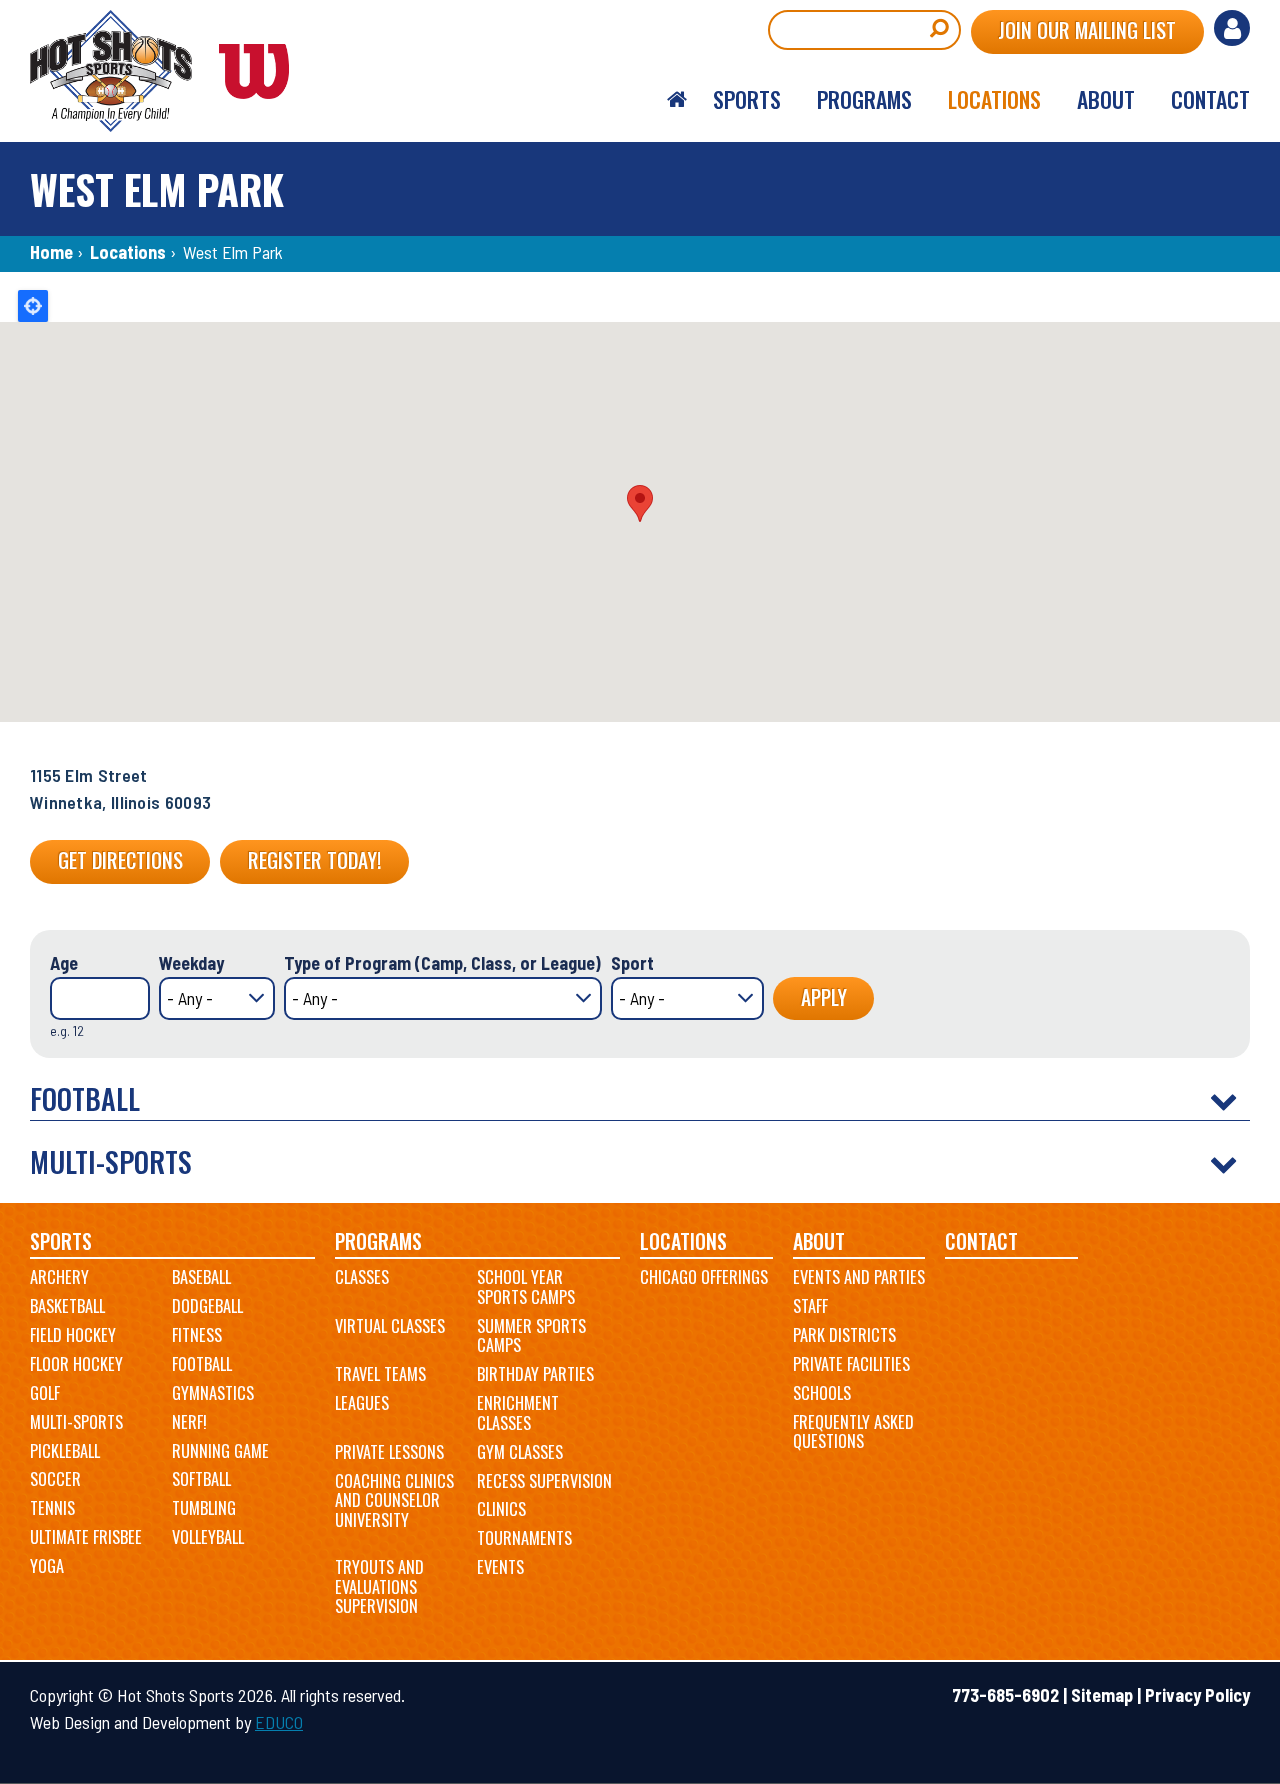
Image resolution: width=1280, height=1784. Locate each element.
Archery (59, 1277)
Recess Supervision (544, 1481)
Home (51, 252)
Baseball (201, 1277)
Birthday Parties (535, 1374)
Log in (1232, 28)
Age (64, 963)
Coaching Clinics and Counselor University (394, 1500)
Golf (45, 1393)
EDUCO (279, 1722)
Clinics (501, 1509)
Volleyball (208, 1537)
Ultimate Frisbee (86, 1537)
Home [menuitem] (677, 100)
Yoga (47, 1566)
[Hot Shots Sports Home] (170, 71)
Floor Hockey (76, 1364)
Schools (822, 1393)
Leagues (362, 1403)
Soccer (55, 1479)
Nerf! (189, 1422)
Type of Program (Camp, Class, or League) (442, 963)
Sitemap (1102, 1695)
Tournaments (524, 1538)
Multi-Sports (76, 1422)
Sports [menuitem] (747, 99)
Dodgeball (207, 1306)
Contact (981, 1241)
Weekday (191, 963)
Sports (61, 1241)
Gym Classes (520, 1452)
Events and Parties (859, 1277)
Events (500, 1567)
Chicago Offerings (704, 1277)
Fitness (197, 1335)
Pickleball (65, 1451)
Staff (810, 1306)
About (819, 1241)
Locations (128, 252)
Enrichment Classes (518, 1413)
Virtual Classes (390, 1326)
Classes (362, 1277)
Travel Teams (380, 1374)
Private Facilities (851, 1364)
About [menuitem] (1106, 99)
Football (202, 1364)
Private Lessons (389, 1452)
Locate (33, 306)
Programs (378, 1241)
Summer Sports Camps (531, 1336)
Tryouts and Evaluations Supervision (379, 1586)
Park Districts (844, 1335)
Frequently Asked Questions (853, 1432)
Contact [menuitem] (1210, 99)
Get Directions (120, 860)
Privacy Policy (1197, 1695)
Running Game (220, 1451)
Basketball (67, 1306)
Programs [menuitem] (864, 99)
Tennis (52, 1508)
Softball (201, 1479)
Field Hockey (73, 1335)
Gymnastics (213, 1393)
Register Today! (314, 860)
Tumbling (204, 1508)
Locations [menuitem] (994, 99)
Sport (632, 963)
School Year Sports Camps (526, 1287)
